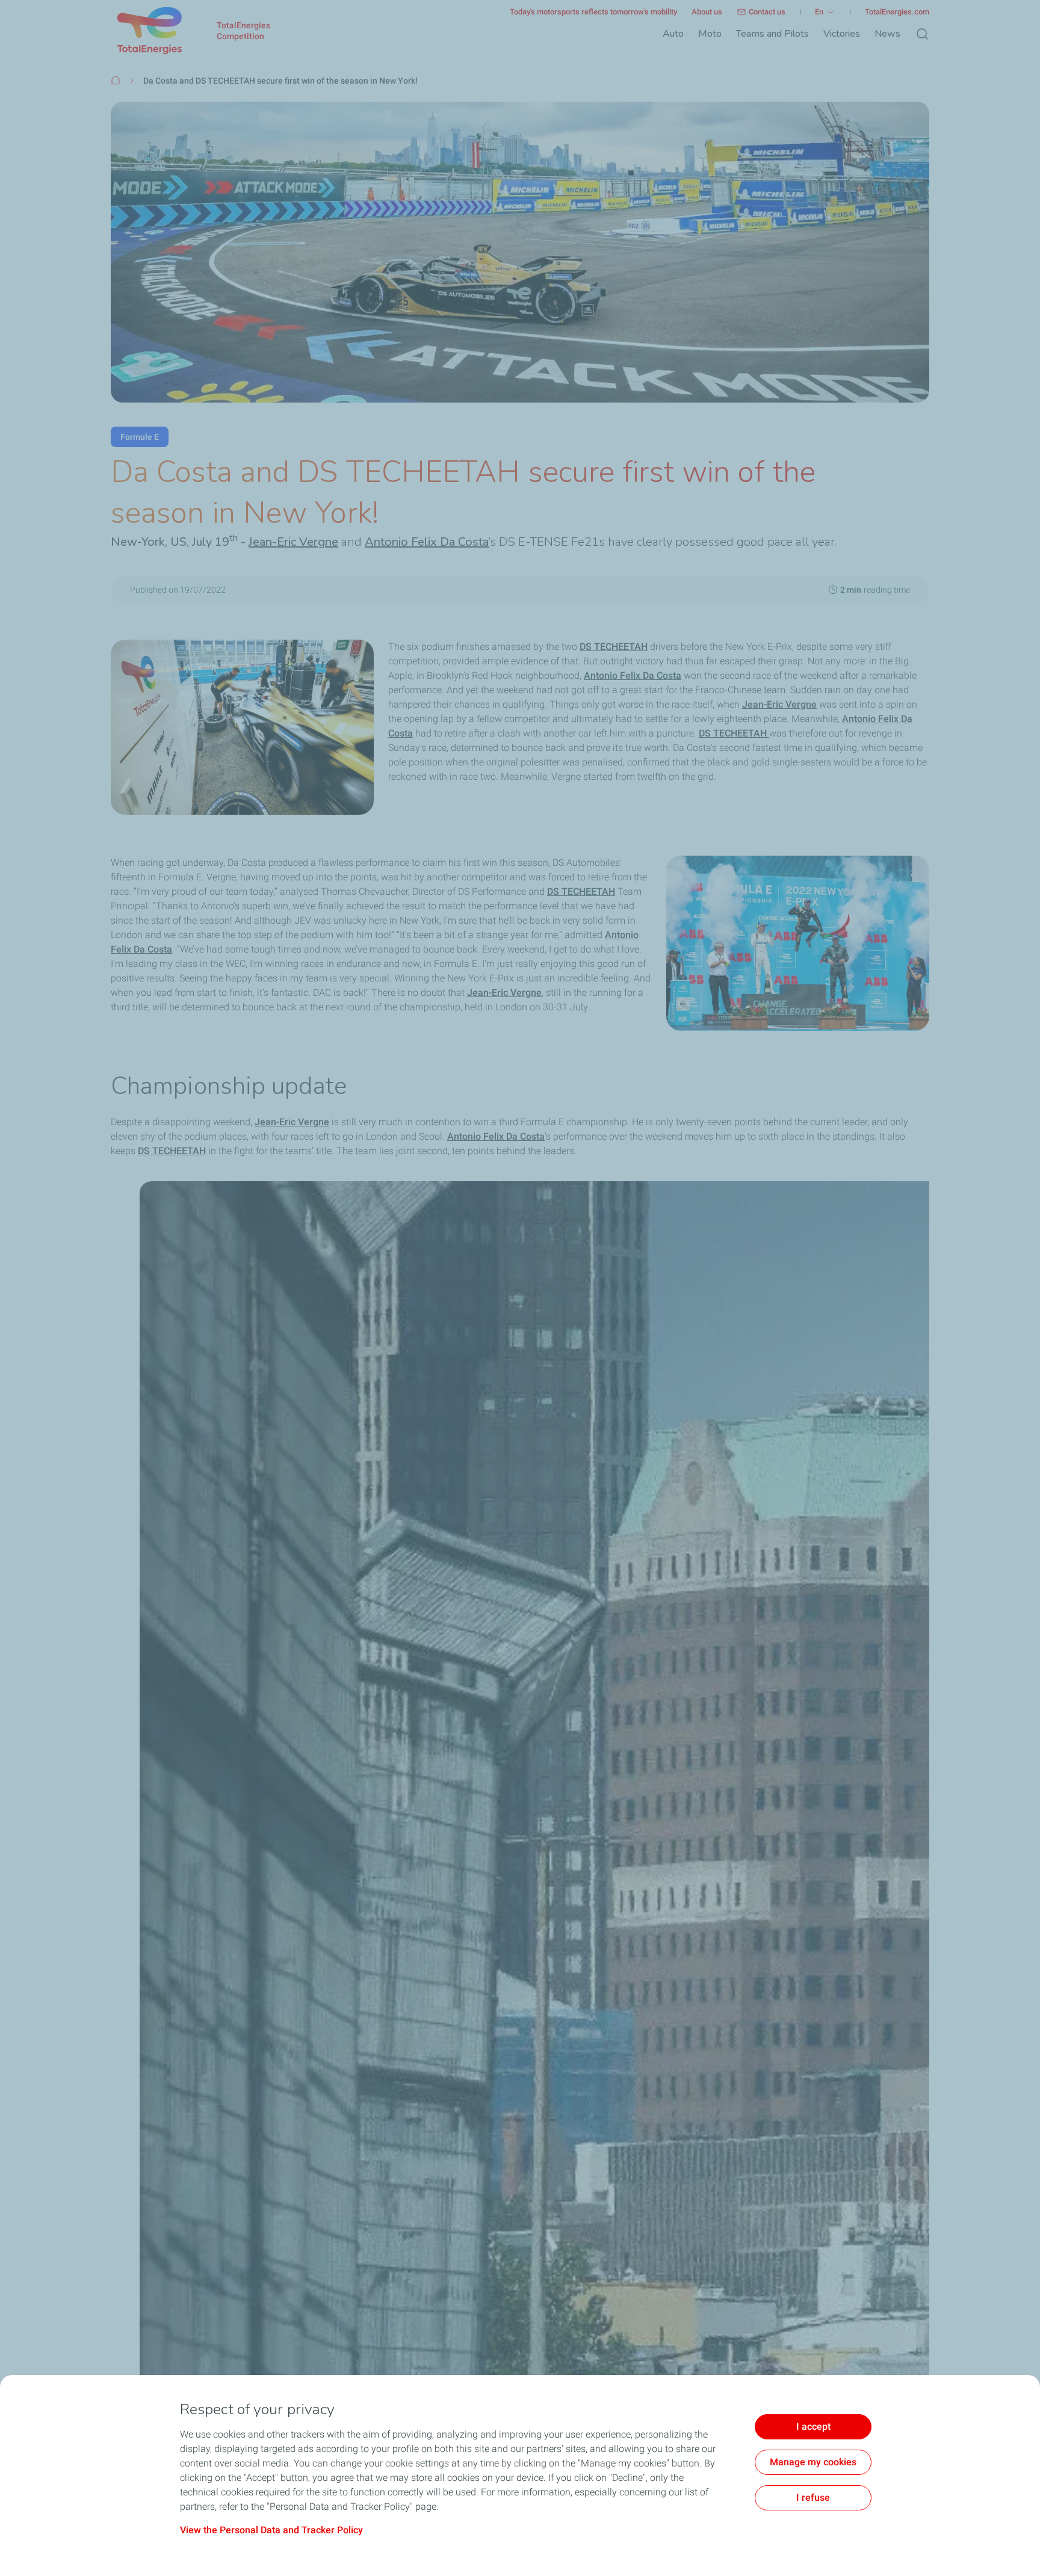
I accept (813, 2426)
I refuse (813, 2497)
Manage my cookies (813, 2462)
